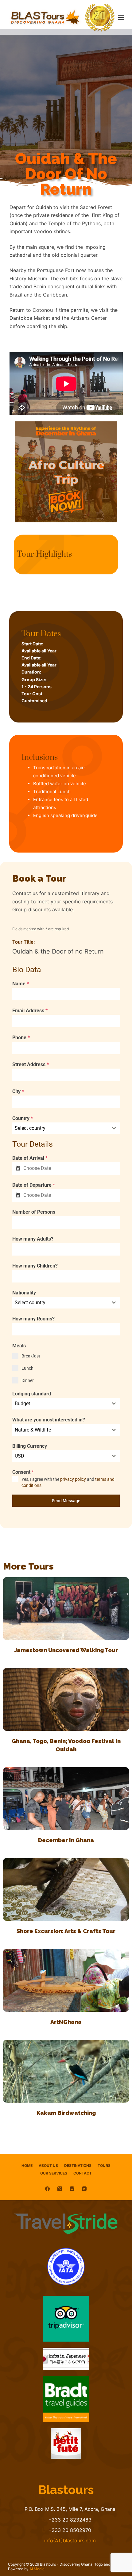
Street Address (31, 1064)
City (18, 1091)
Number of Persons (34, 1212)
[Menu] (121, 17)
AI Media (37, 2569)
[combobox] (66, 1128)
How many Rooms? (33, 1319)
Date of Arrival (30, 1158)
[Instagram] (72, 2189)
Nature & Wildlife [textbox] (33, 1430)
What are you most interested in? (49, 1420)
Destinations (78, 2165)
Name (21, 984)
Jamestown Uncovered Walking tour (66, 1650)
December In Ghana (66, 1840)
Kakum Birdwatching (66, 2113)
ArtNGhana (66, 2022)
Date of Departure (34, 1185)
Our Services (54, 2173)
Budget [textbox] (22, 1404)
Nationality (24, 1293)
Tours (104, 2165)
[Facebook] (47, 2189)
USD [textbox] (19, 1456)
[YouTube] (84, 2189)
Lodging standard (32, 1394)
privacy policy (73, 1479)
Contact (83, 2173)
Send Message (66, 1501)
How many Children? (35, 1266)
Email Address (30, 1011)
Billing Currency (30, 1446)
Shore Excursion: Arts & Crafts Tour (66, 1931)
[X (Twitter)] (60, 2189)
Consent (23, 1472)
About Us (48, 2165)
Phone (21, 1038)
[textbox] (60, 1128)
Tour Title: (24, 942)
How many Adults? (33, 1239)
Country (23, 1118)
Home (27, 2165)
